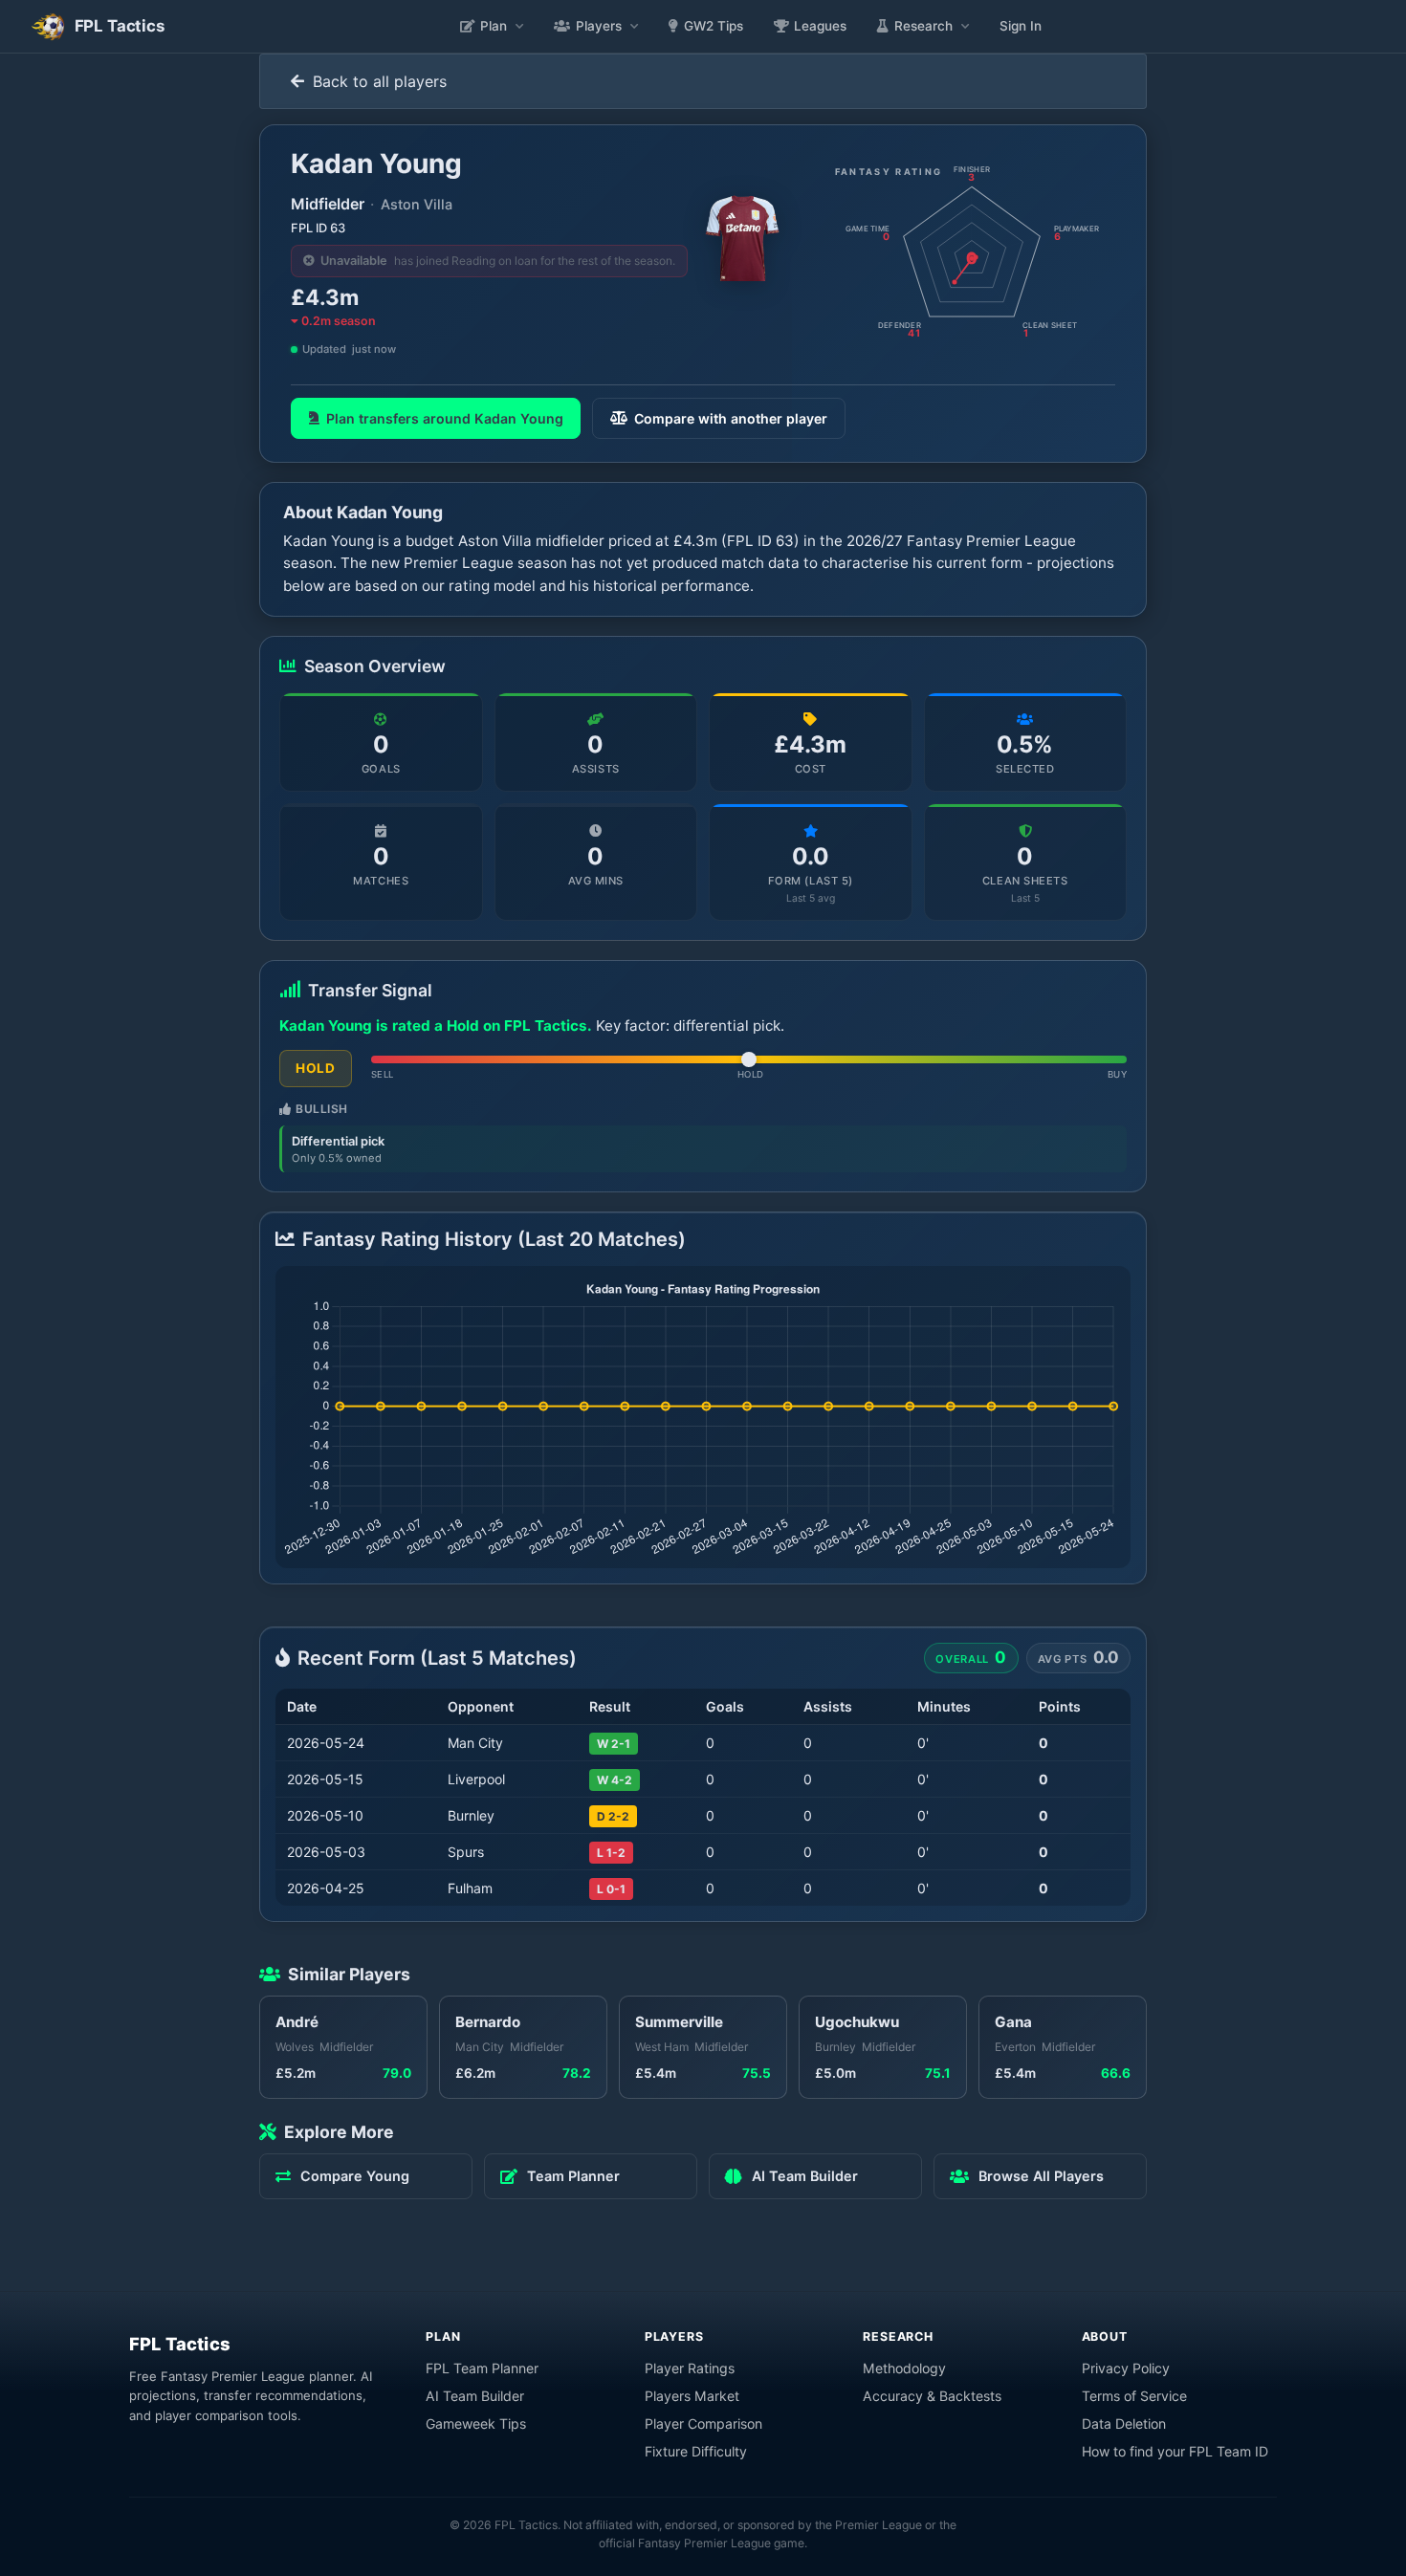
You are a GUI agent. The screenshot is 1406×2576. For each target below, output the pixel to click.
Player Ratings (690, 2368)
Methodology (904, 2368)
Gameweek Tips (476, 2423)
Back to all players (377, 81)
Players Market (692, 2396)
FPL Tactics (180, 2344)
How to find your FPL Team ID (1175, 2451)
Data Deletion (1124, 2423)
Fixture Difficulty (696, 2451)
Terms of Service (1134, 2396)
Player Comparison (703, 2423)
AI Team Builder (475, 2396)
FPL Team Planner (482, 2368)
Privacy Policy (1126, 2368)
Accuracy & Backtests (932, 2396)
